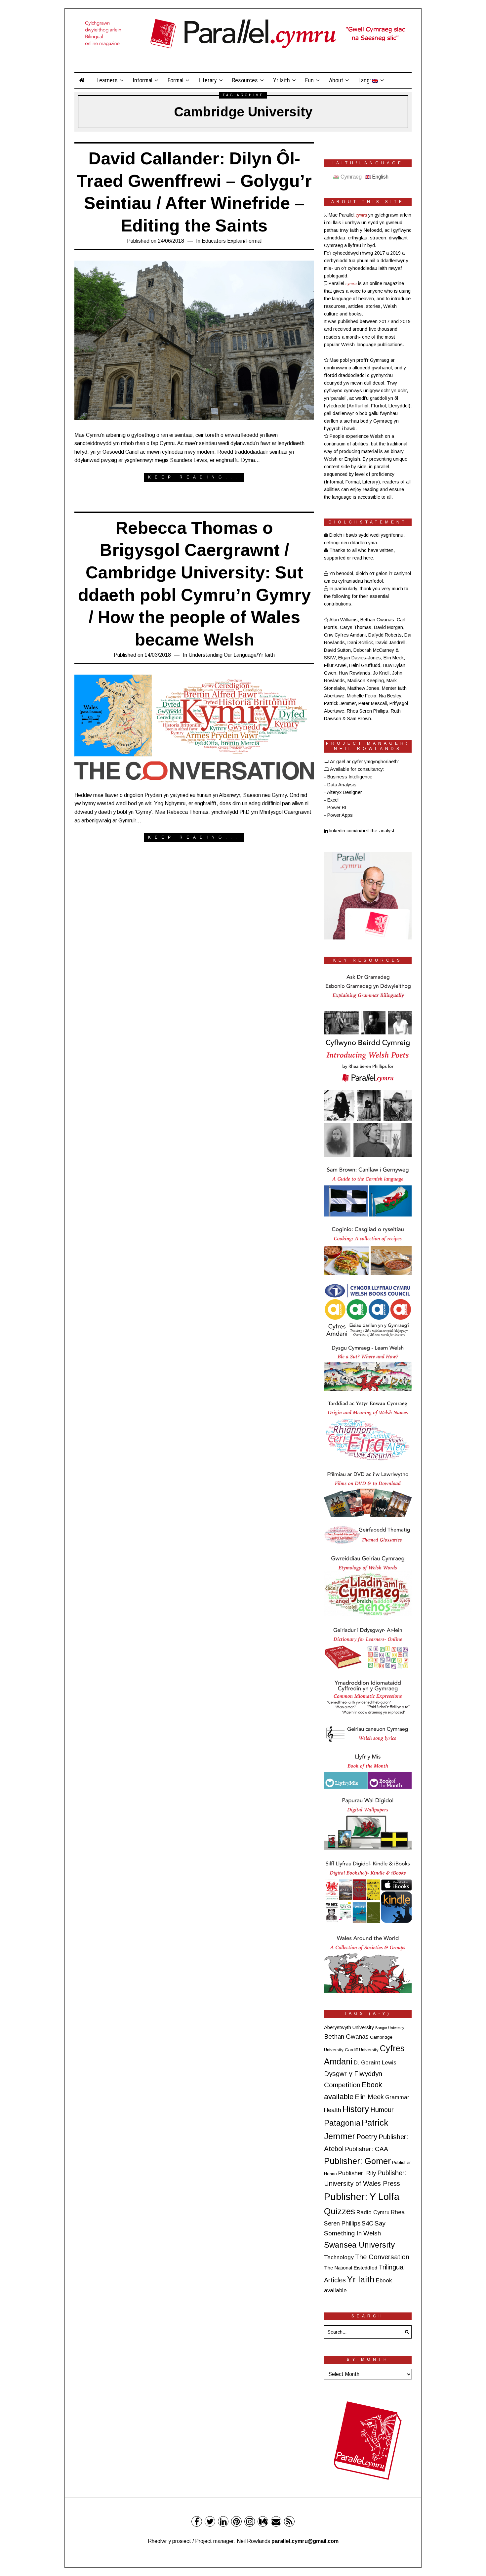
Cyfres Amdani (350, 635)
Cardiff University (362, 2050)
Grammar (397, 2097)
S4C (367, 2223)
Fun (309, 80)
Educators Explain (223, 241)
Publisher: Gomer (357, 2161)
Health (333, 2110)
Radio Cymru (373, 2212)
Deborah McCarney (374, 650)
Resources (245, 80)
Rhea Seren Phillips (367, 711)
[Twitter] (210, 2521)
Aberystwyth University (349, 2027)
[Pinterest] (236, 2521)
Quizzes (340, 2211)
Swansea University (359, 2245)
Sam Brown (359, 719)
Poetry (367, 2137)
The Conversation (382, 2257)
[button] (405, 2332)
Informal (143, 80)
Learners (107, 80)
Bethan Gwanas (377, 620)
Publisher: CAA (366, 2149)
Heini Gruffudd (365, 665)
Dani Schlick (360, 643)
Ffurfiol (378, 406)
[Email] (276, 2521)
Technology (339, 2257)
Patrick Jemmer (340, 703)
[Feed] (289, 2521)
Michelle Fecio (362, 696)
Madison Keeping (366, 681)
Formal (176, 80)
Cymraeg (350, 177)
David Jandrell (390, 643)
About (336, 80)
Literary (208, 80)
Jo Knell (381, 673)
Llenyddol (399, 406)
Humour (382, 2110)
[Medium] (263, 2521)
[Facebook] (197, 2521)
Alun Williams (344, 620)
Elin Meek (394, 658)
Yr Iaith (282, 80)
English (380, 177)
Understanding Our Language (223, 655)
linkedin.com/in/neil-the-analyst (361, 831)
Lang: (365, 80)
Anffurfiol (358, 406)
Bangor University (390, 2028)
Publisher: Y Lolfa (362, 2197)
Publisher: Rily (357, 2173)
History (356, 2109)
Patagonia (342, 2123)
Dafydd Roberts (385, 635)
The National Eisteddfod (351, 2268)
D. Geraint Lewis (375, 2063)
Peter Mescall (373, 703)
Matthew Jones (363, 688)
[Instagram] (250, 2521)
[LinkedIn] (223, 2521)
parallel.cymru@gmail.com (305, 2541)
